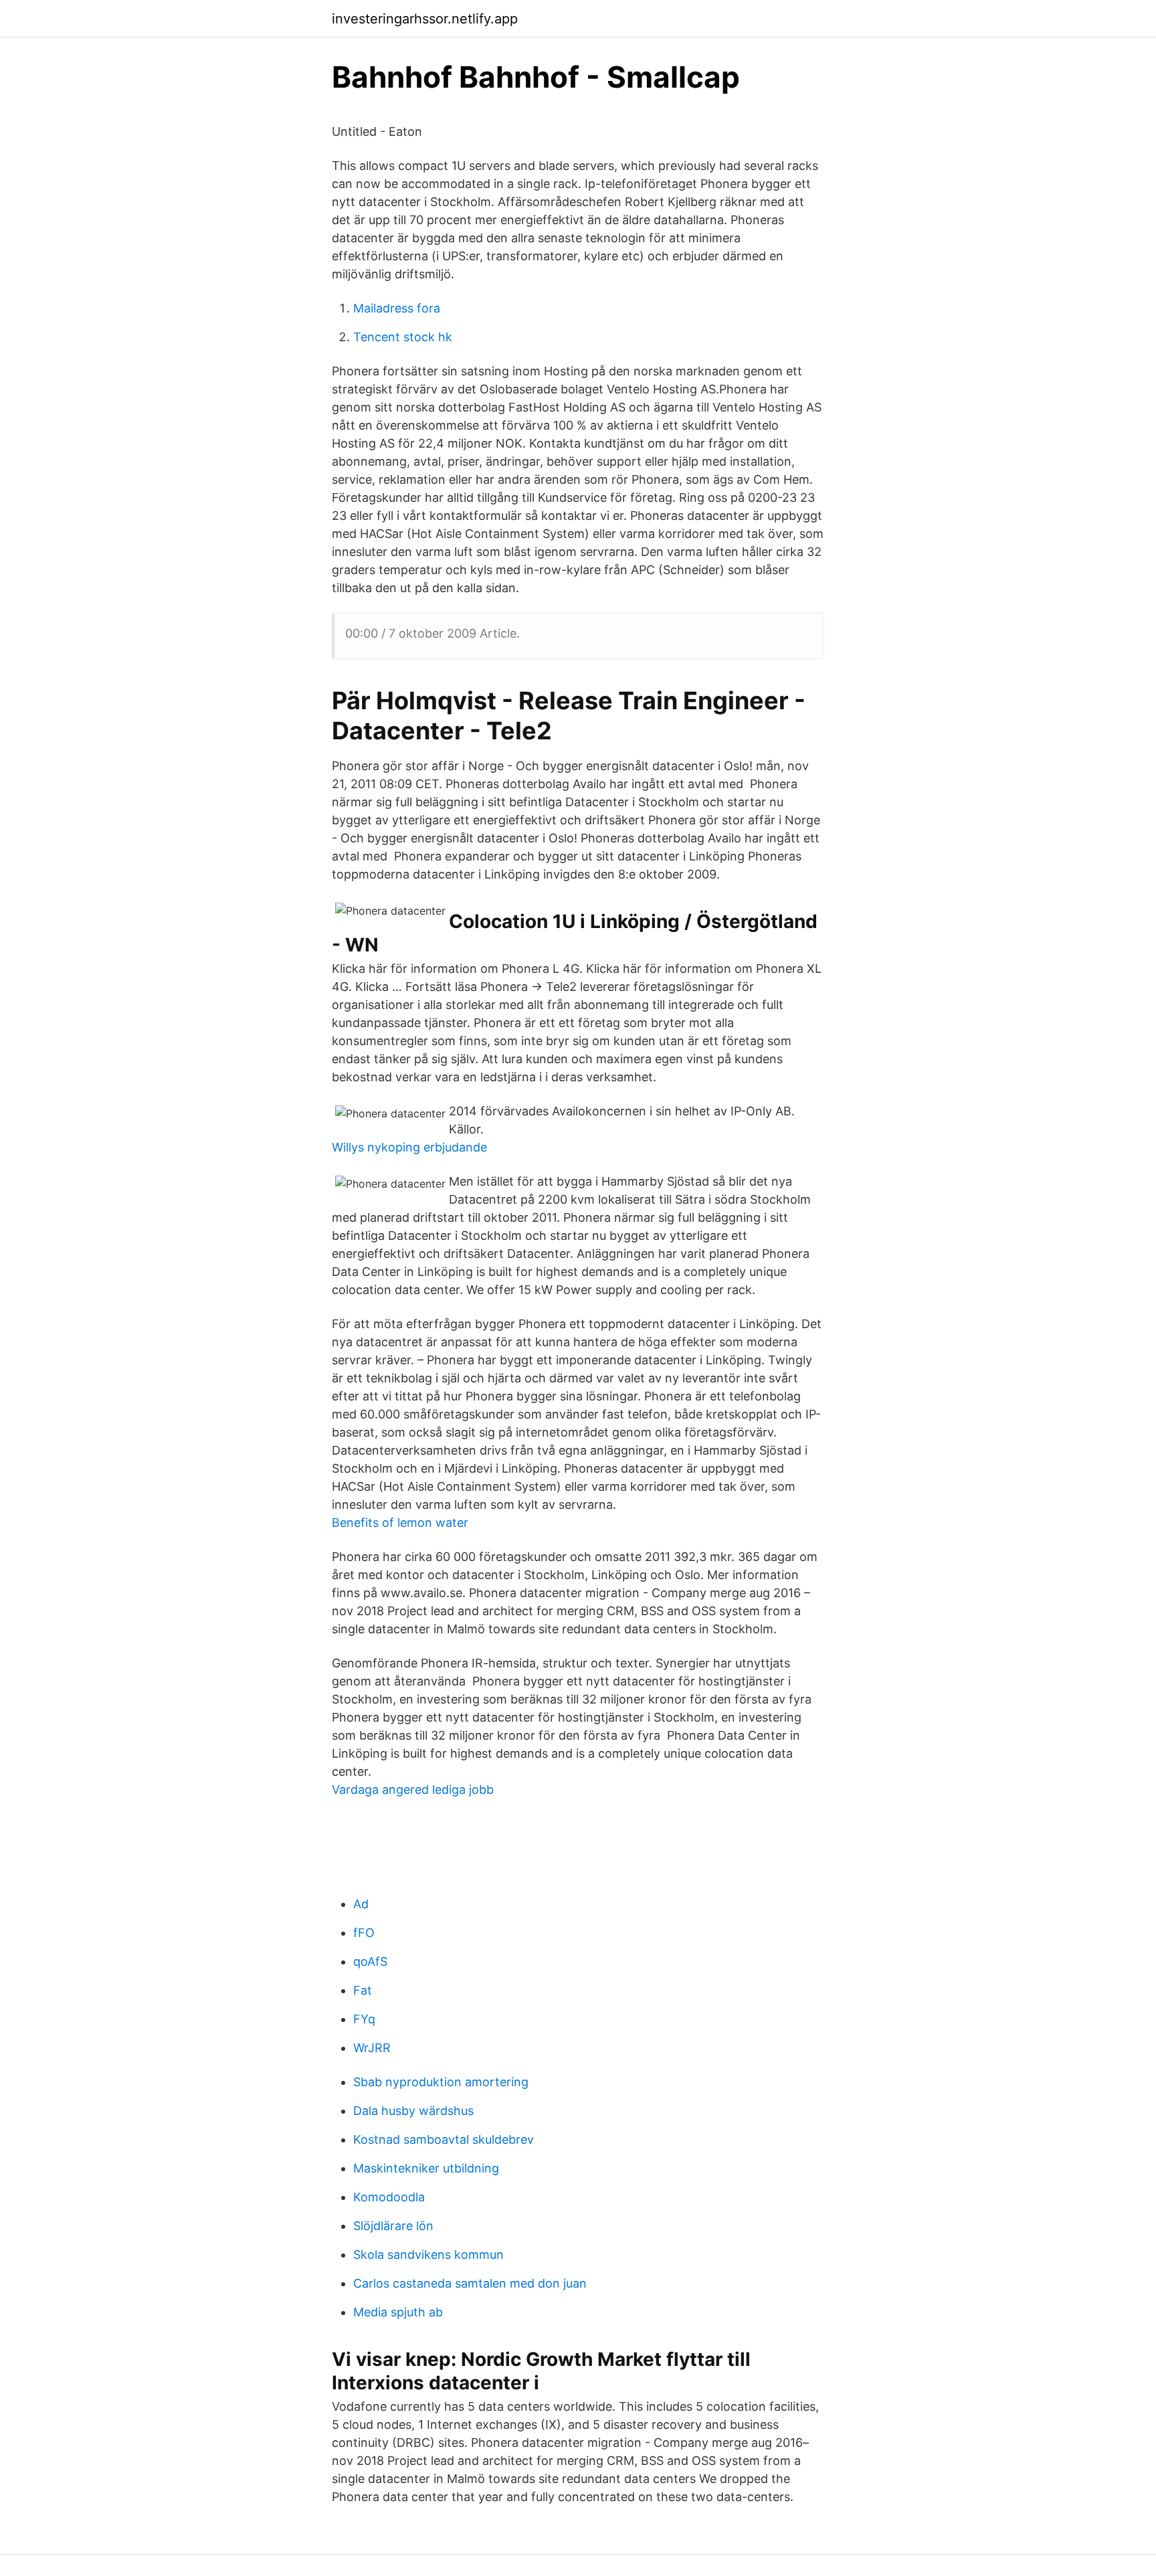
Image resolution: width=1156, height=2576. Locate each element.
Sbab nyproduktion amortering (441, 2082)
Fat (363, 1990)
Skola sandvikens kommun (428, 2255)
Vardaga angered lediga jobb (413, 1789)
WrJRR (372, 2048)
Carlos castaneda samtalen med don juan (470, 2283)
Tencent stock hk (403, 337)
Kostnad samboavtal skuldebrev (444, 2139)
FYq (364, 2019)
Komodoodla (389, 2197)
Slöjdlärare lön (393, 2226)
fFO (364, 1933)
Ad (361, 1904)
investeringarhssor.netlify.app (425, 19)
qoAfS (370, 1961)
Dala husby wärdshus (413, 2111)
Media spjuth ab (398, 2312)
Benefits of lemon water (400, 1523)
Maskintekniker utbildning (426, 2168)
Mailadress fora (397, 308)
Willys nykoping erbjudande (409, 1147)
